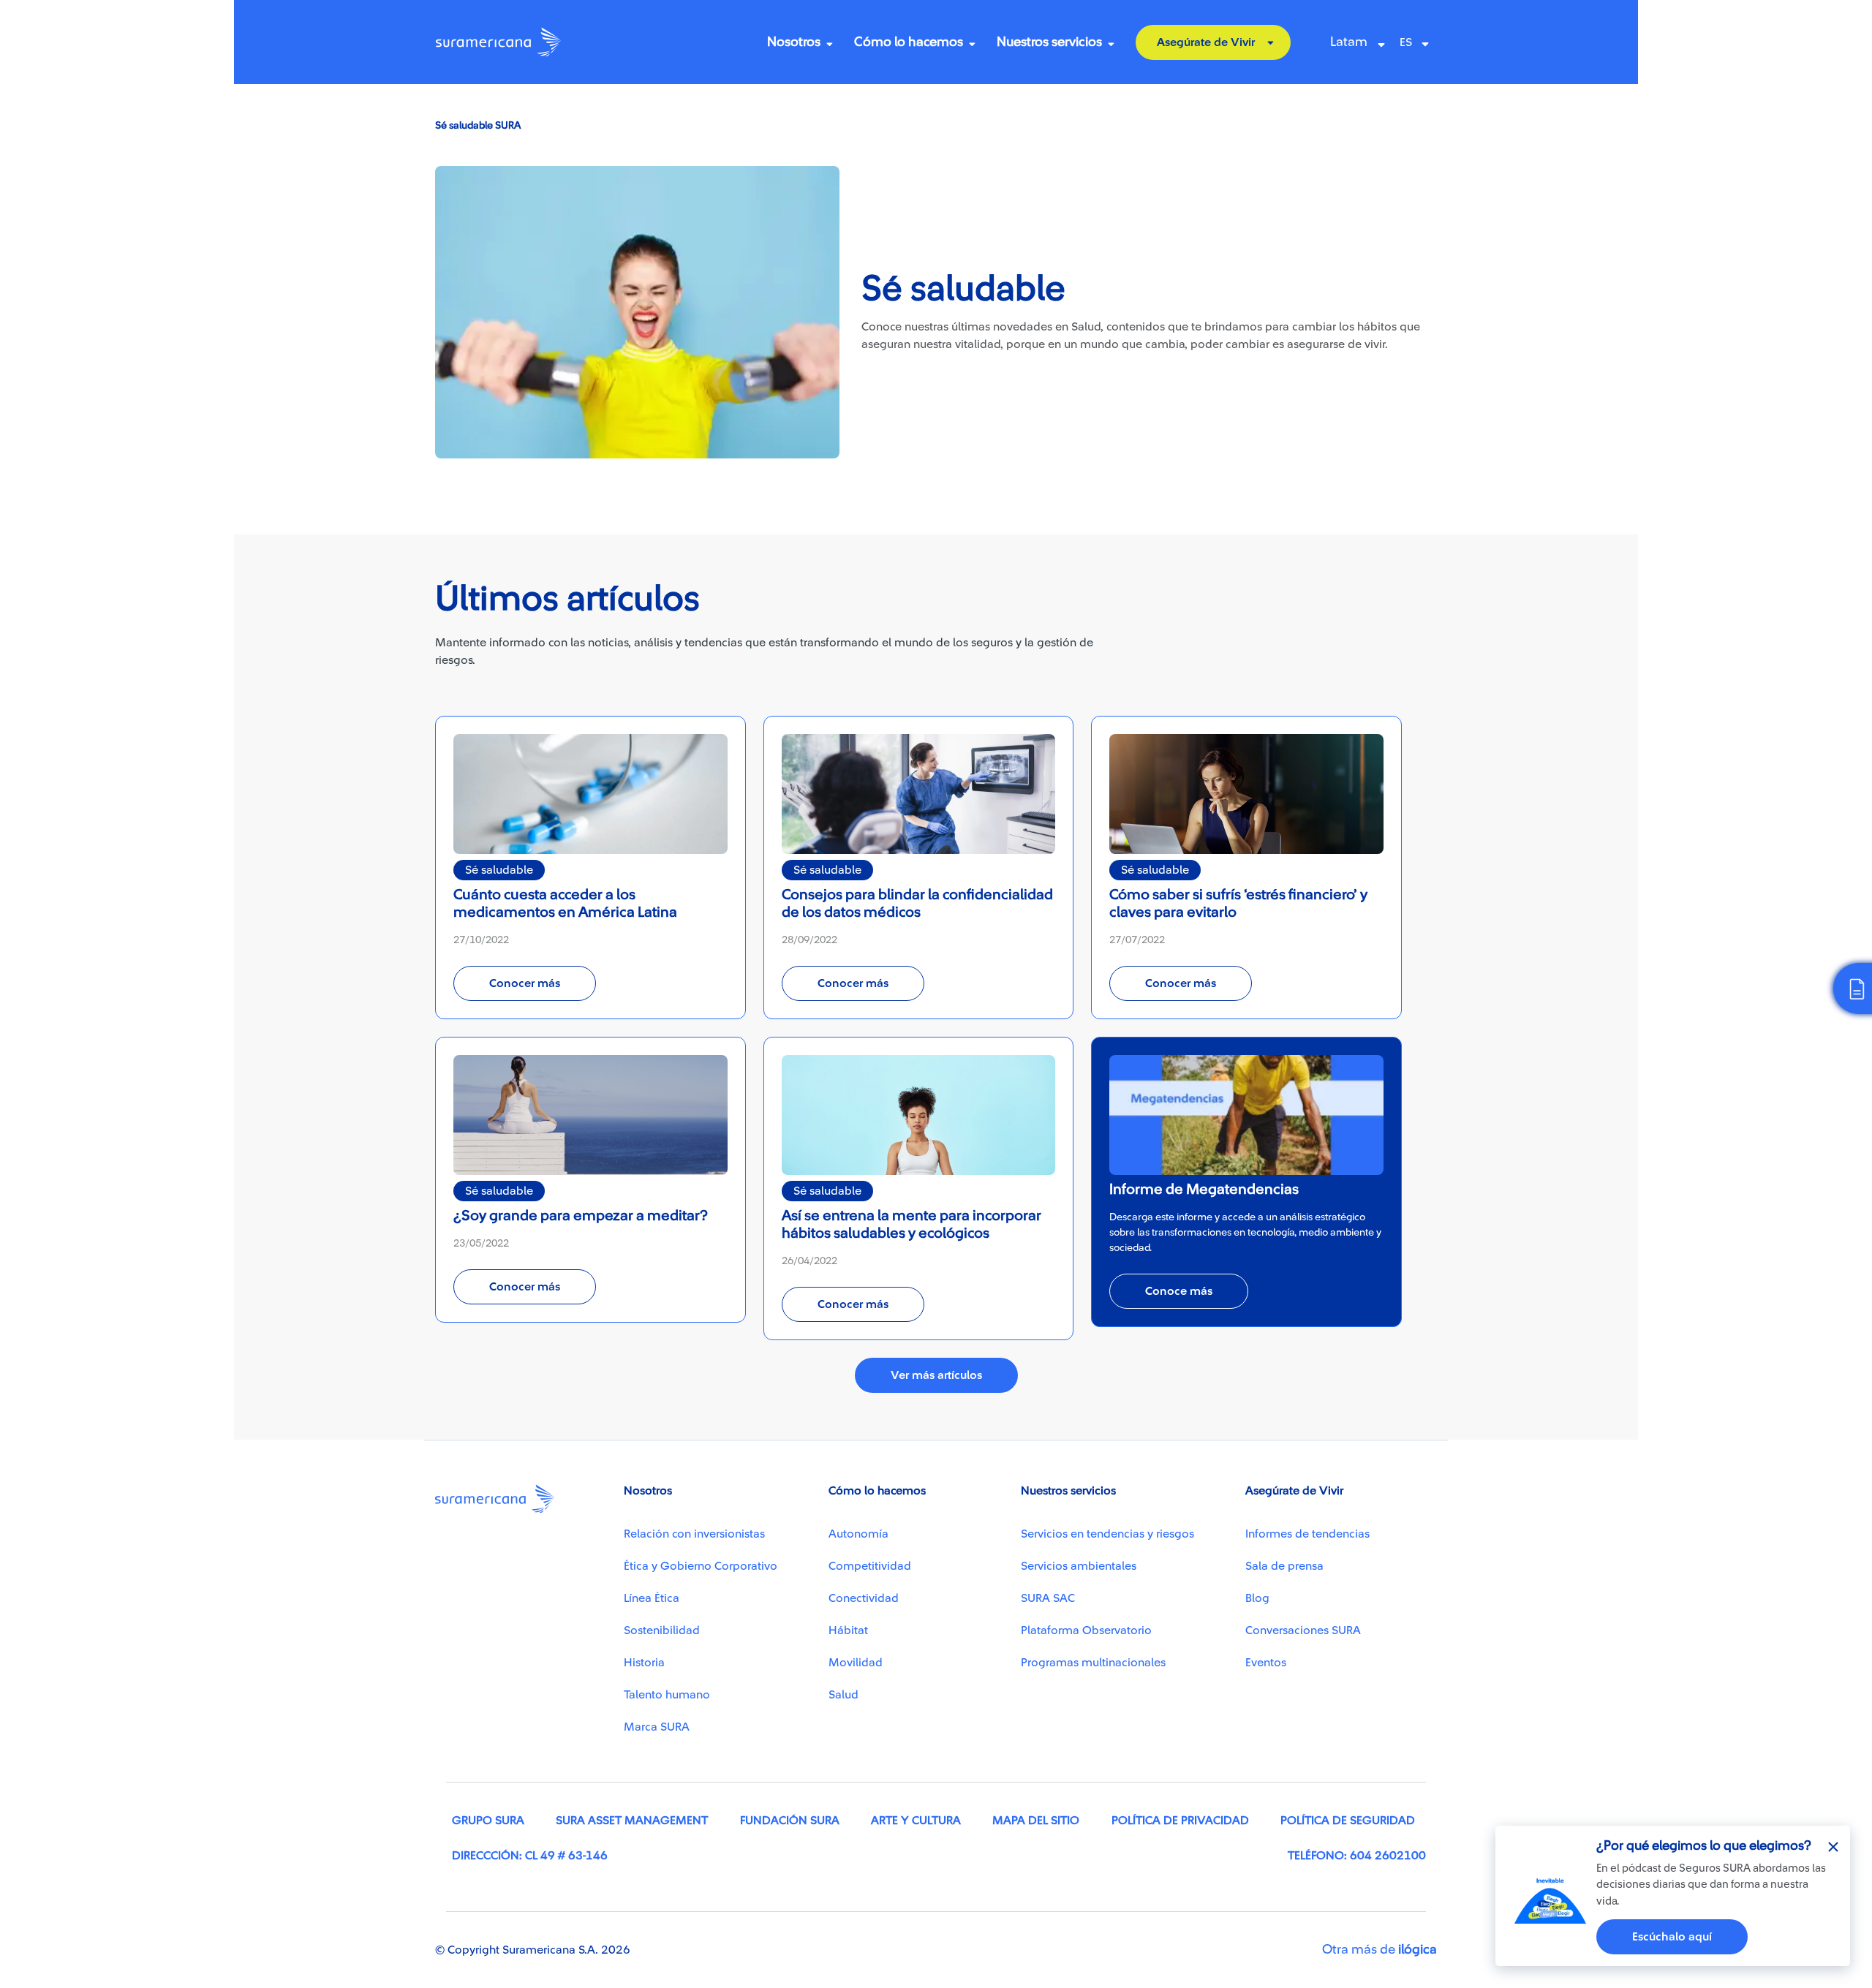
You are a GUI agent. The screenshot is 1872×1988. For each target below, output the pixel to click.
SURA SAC (1048, 1598)
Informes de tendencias (1307, 1534)
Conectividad (864, 1598)
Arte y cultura (916, 1821)
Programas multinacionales (1093, 1663)
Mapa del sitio (1036, 1821)
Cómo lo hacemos (909, 42)
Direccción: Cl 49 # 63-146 (530, 1856)
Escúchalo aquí (1672, 1937)
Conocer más (525, 983)
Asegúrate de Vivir (1206, 42)
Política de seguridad (1348, 1821)
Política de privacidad (1180, 1821)
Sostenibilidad (662, 1630)
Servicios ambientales (1079, 1566)
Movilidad (856, 1663)
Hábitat (848, 1630)
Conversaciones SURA (1303, 1630)
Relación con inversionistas (694, 1534)
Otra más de (1380, 1949)
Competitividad (870, 1566)
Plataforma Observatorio (1086, 1630)
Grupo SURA (488, 1821)
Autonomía (858, 1534)
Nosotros (794, 42)
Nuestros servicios (1049, 42)
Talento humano (667, 1695)
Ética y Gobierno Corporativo (701, 1566)
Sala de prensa (1284, 1566)
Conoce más (1179, 1291)
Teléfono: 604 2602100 (1357, 1856)
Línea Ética (652, 1598)
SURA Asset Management (632, 1821)
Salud (843, 1695)
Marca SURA (657, 1727)
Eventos (1266, 1663)
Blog (1257, 1598)
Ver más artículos (936, 1375)
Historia (644, 1663)
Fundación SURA (790, 1821)
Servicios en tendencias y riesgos (1107, 1534)
